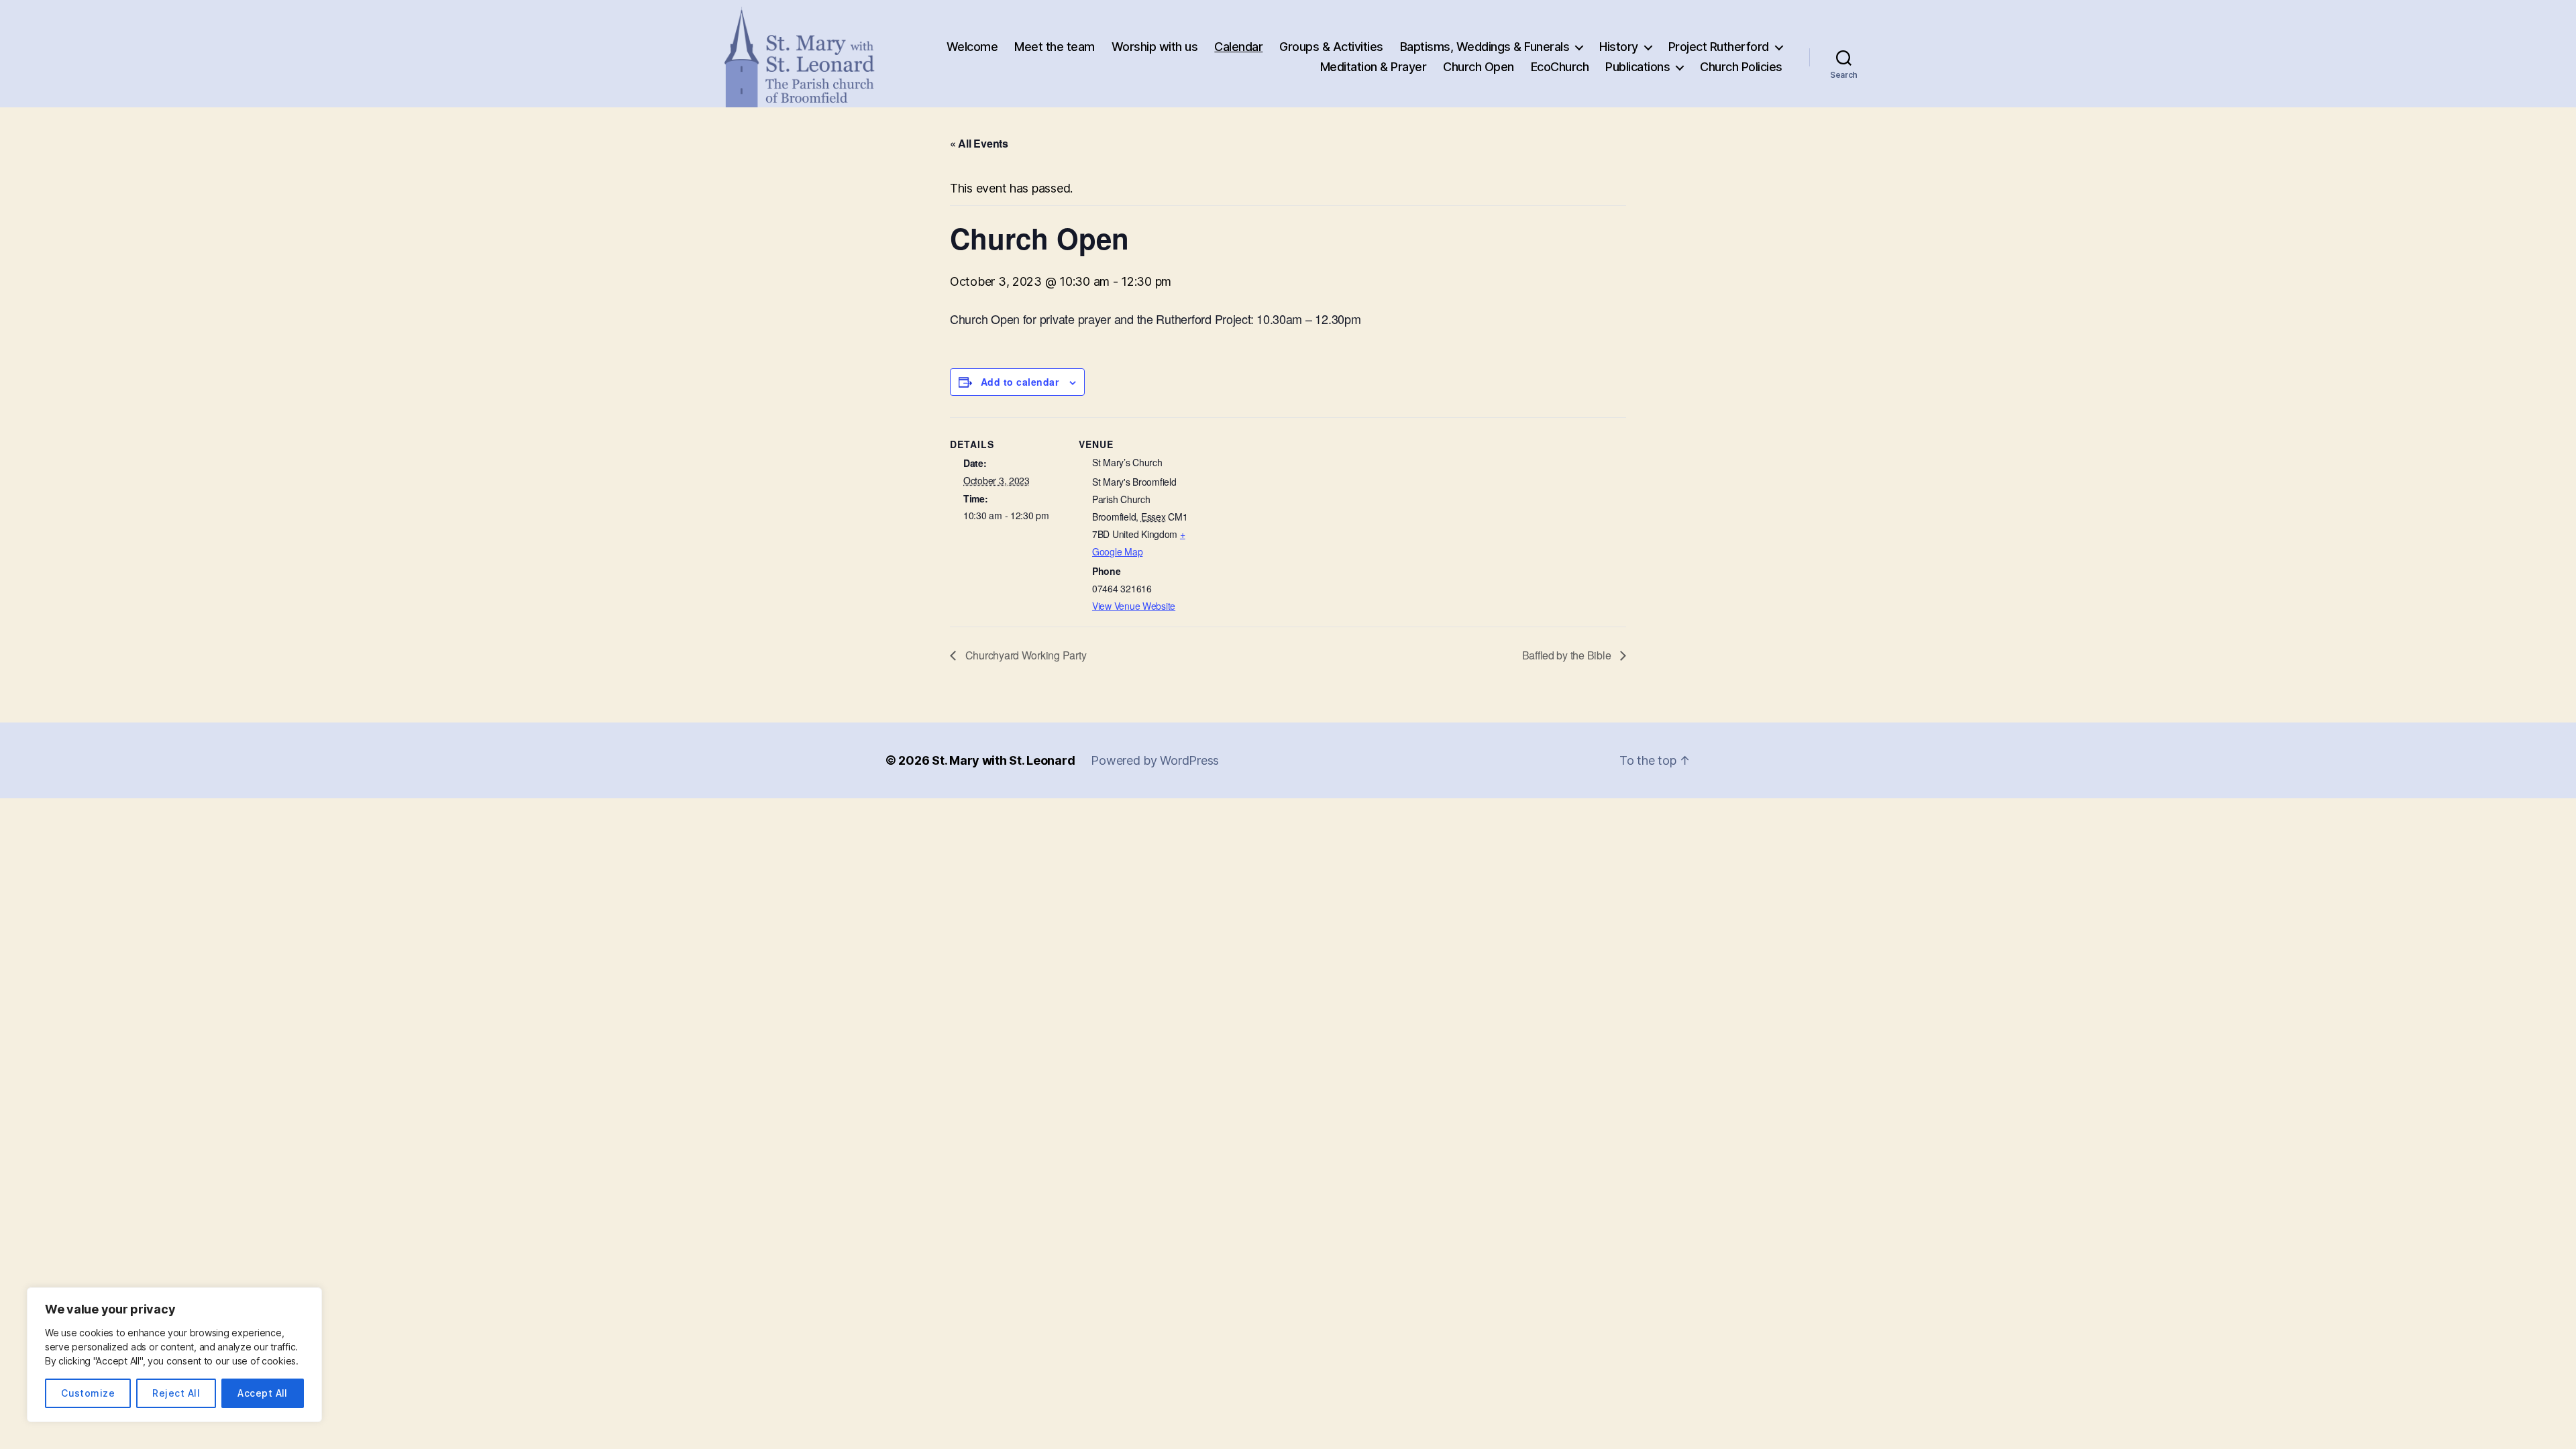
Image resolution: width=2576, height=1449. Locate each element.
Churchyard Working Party (1024, 655)
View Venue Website (1134, 606)
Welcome (972, 47)
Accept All (263, 1393)
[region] (174, 1355)
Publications (1638, 67)
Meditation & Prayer (1374, 67)
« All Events (979, 143)
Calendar (1238, 47)
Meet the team (1055, 47)
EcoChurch (1560, 67)
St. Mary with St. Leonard (1003, 760)
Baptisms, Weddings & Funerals (1485, 47)
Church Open (1479, 67)
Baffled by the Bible (1568, 655)
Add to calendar (1020, 382)
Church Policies (1741, 67)
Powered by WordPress (1155, 760)
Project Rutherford (1719, 47)
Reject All (176, 1393)
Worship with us (1155, 47)
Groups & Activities (1331, 47)
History (1619, 47)
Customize (88, 1393)
